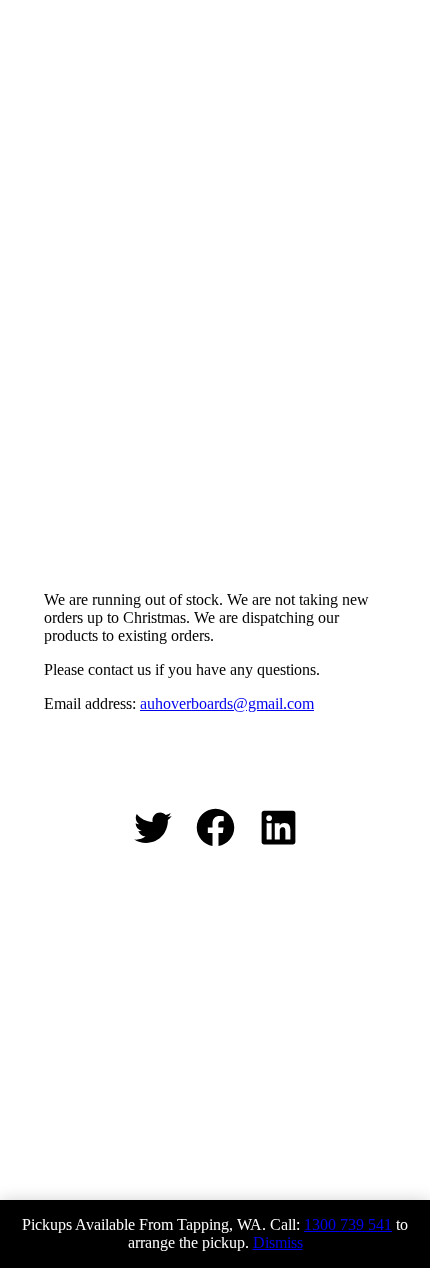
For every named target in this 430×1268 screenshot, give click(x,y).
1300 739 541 (348, 1224)
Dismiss (278, 1242)
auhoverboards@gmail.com (227, 703)
